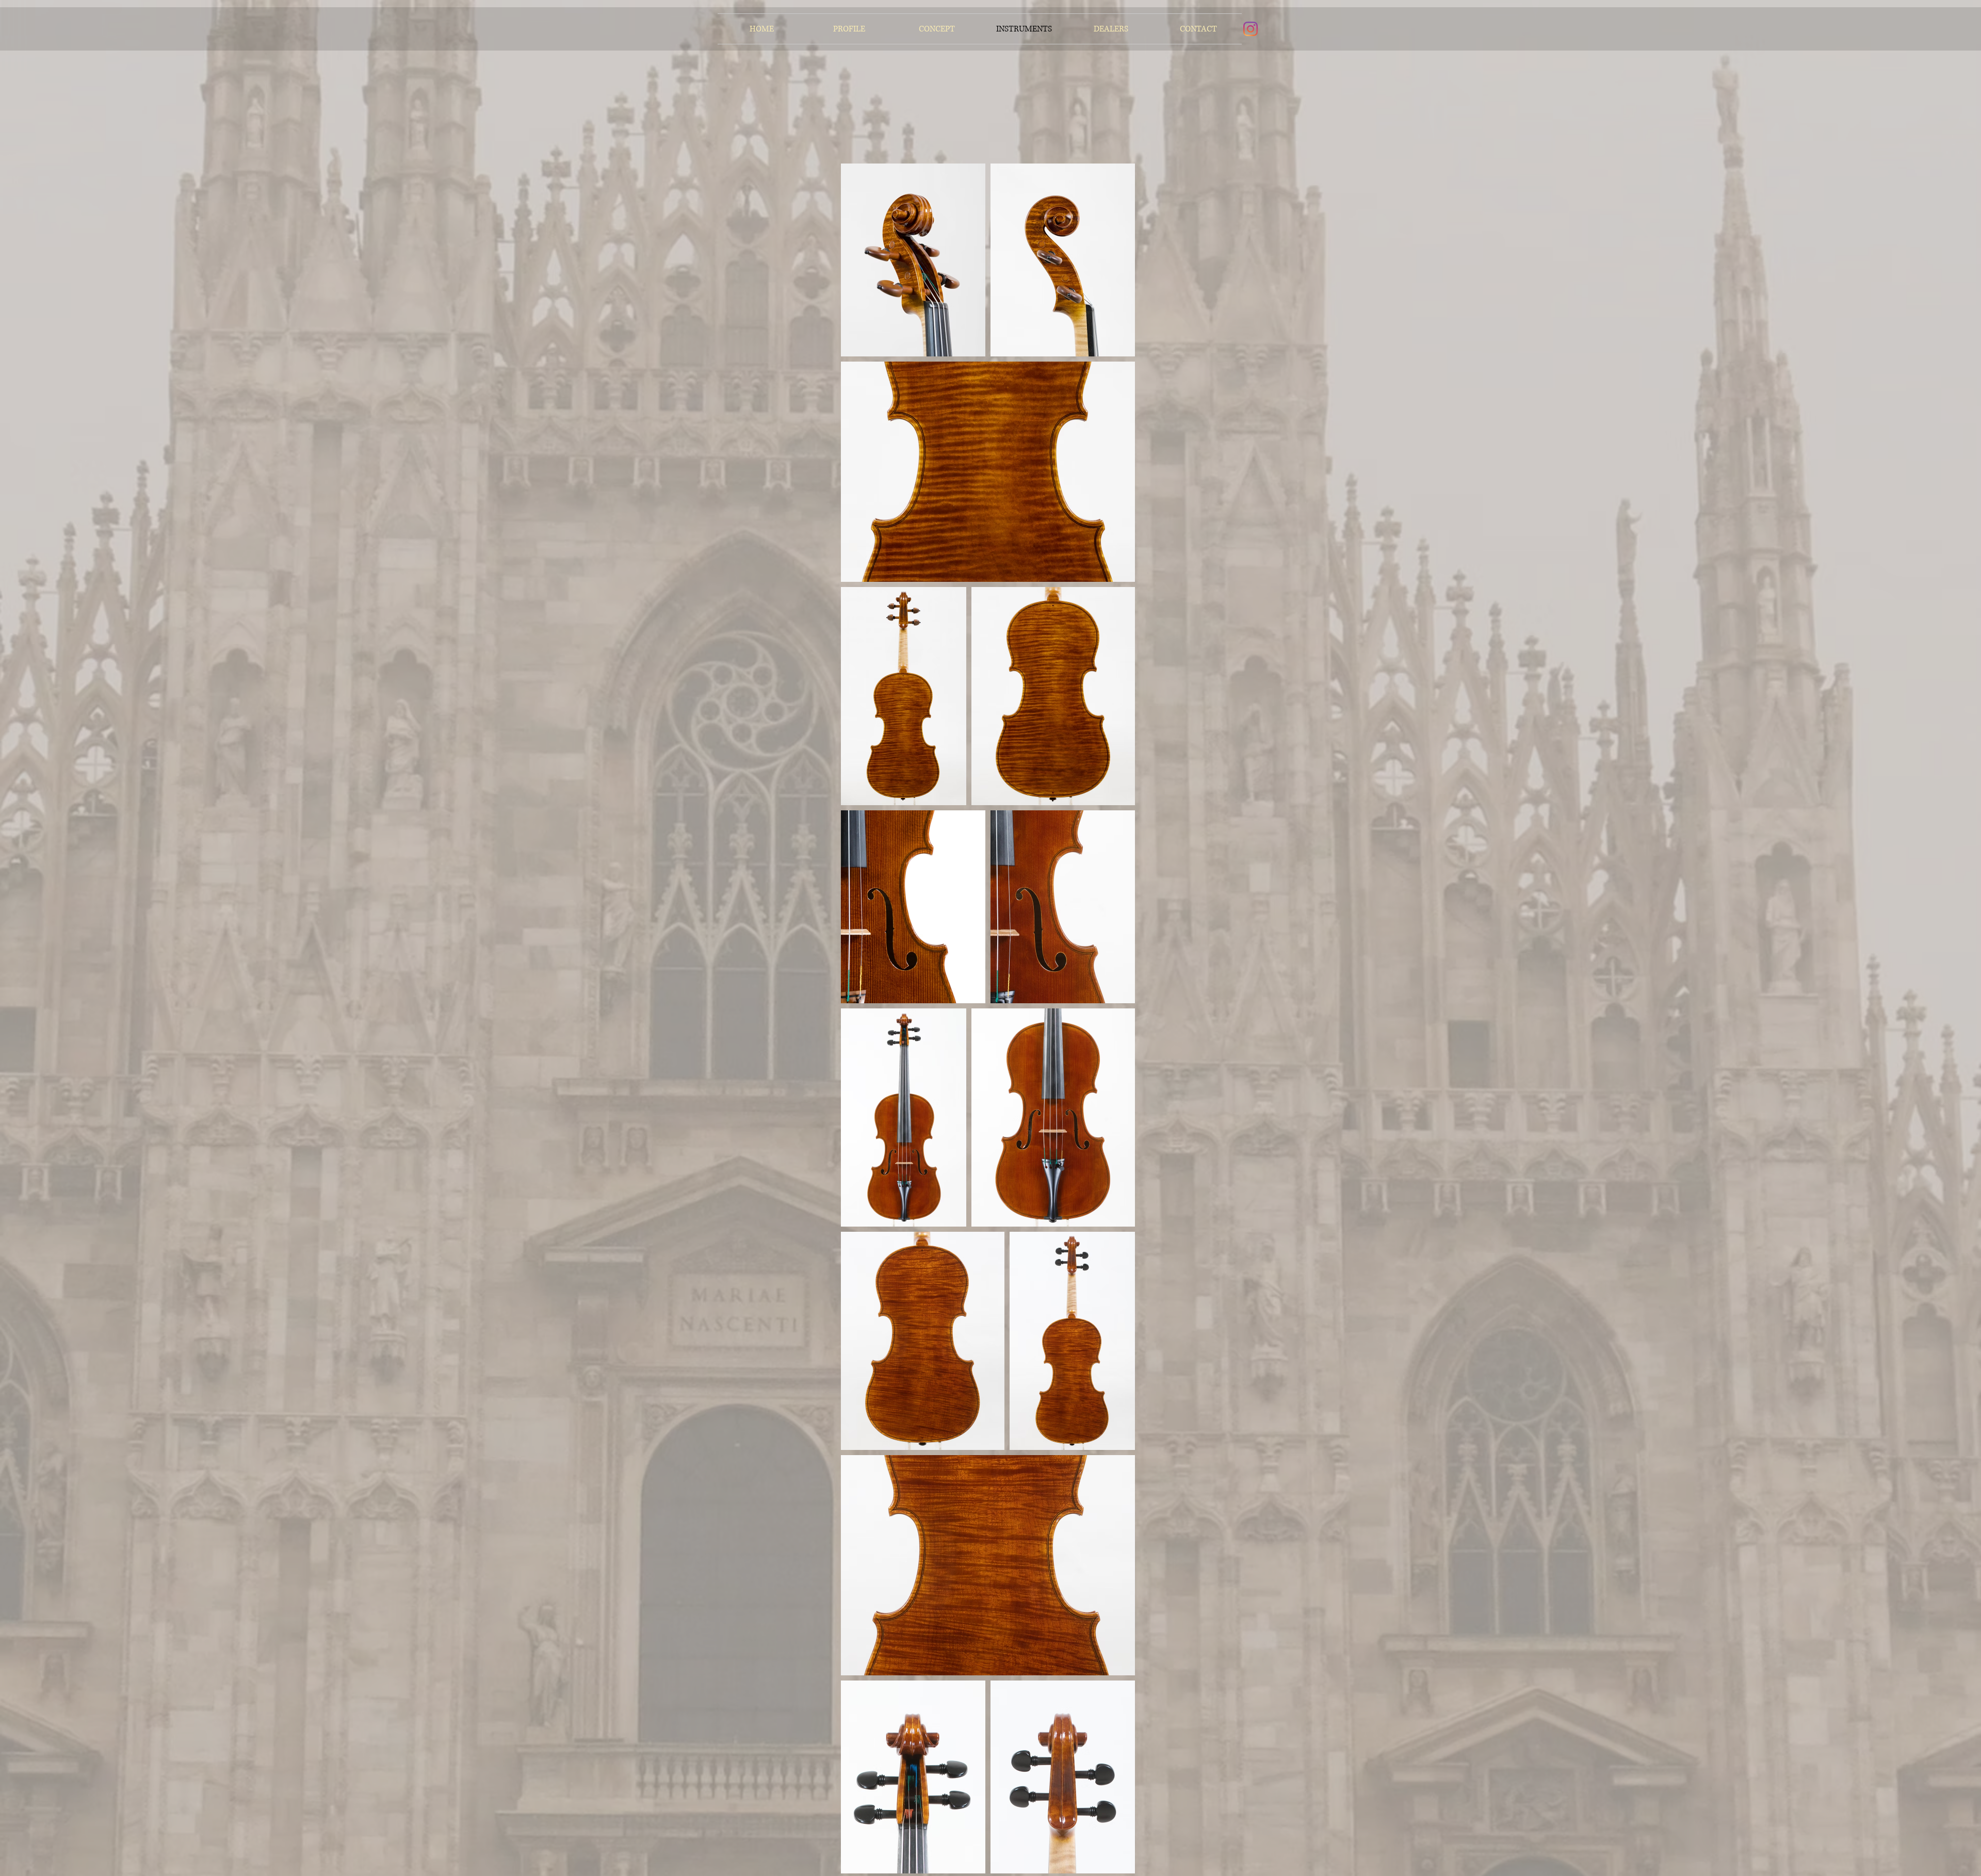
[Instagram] (1251, 29)
